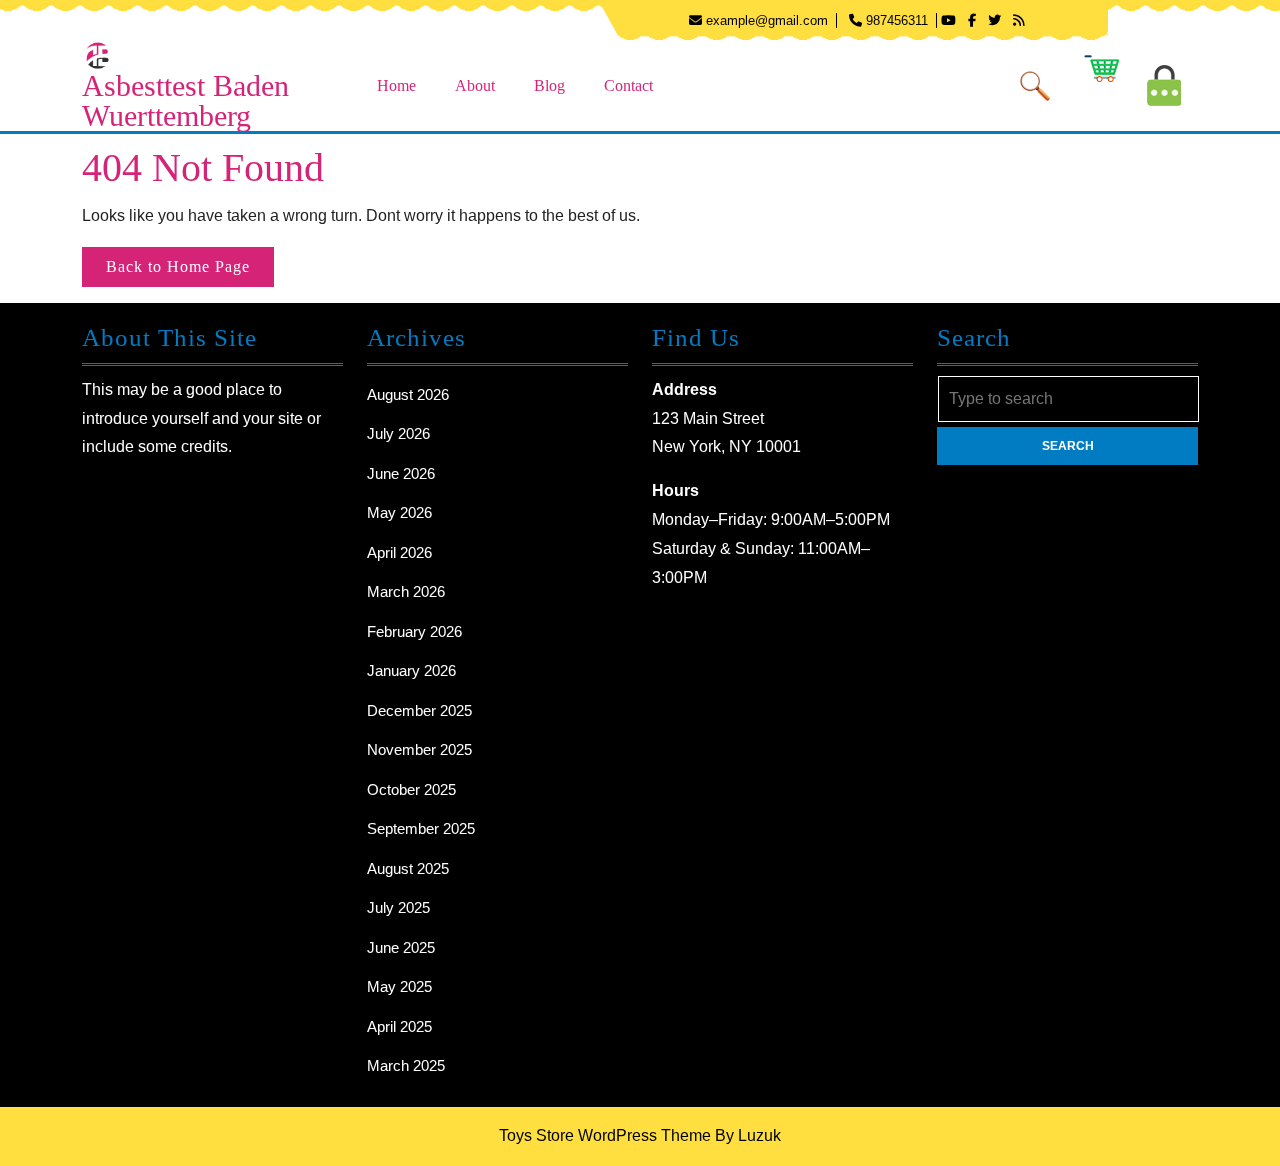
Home (396, 85)
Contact (628, 85)
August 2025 (408, 868)
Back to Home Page (190, 272)
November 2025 (419, 749)
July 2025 (398, 907)
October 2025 (411, 789)
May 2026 (399, 512)
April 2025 (399, 1026)
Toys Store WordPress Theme (605, 1135)
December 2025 (419, 710)
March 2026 (406, 591)
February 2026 (414, 631)
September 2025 (421, 828)
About (475, 85)
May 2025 (399, 986)
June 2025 (401, 947)
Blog (549, 85)
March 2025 (406, 1065)
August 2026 (408, 394)
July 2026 (398, 433)
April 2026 (399, 552)
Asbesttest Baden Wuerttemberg (185, 100)
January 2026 (411, 670)
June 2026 (401, 473)
